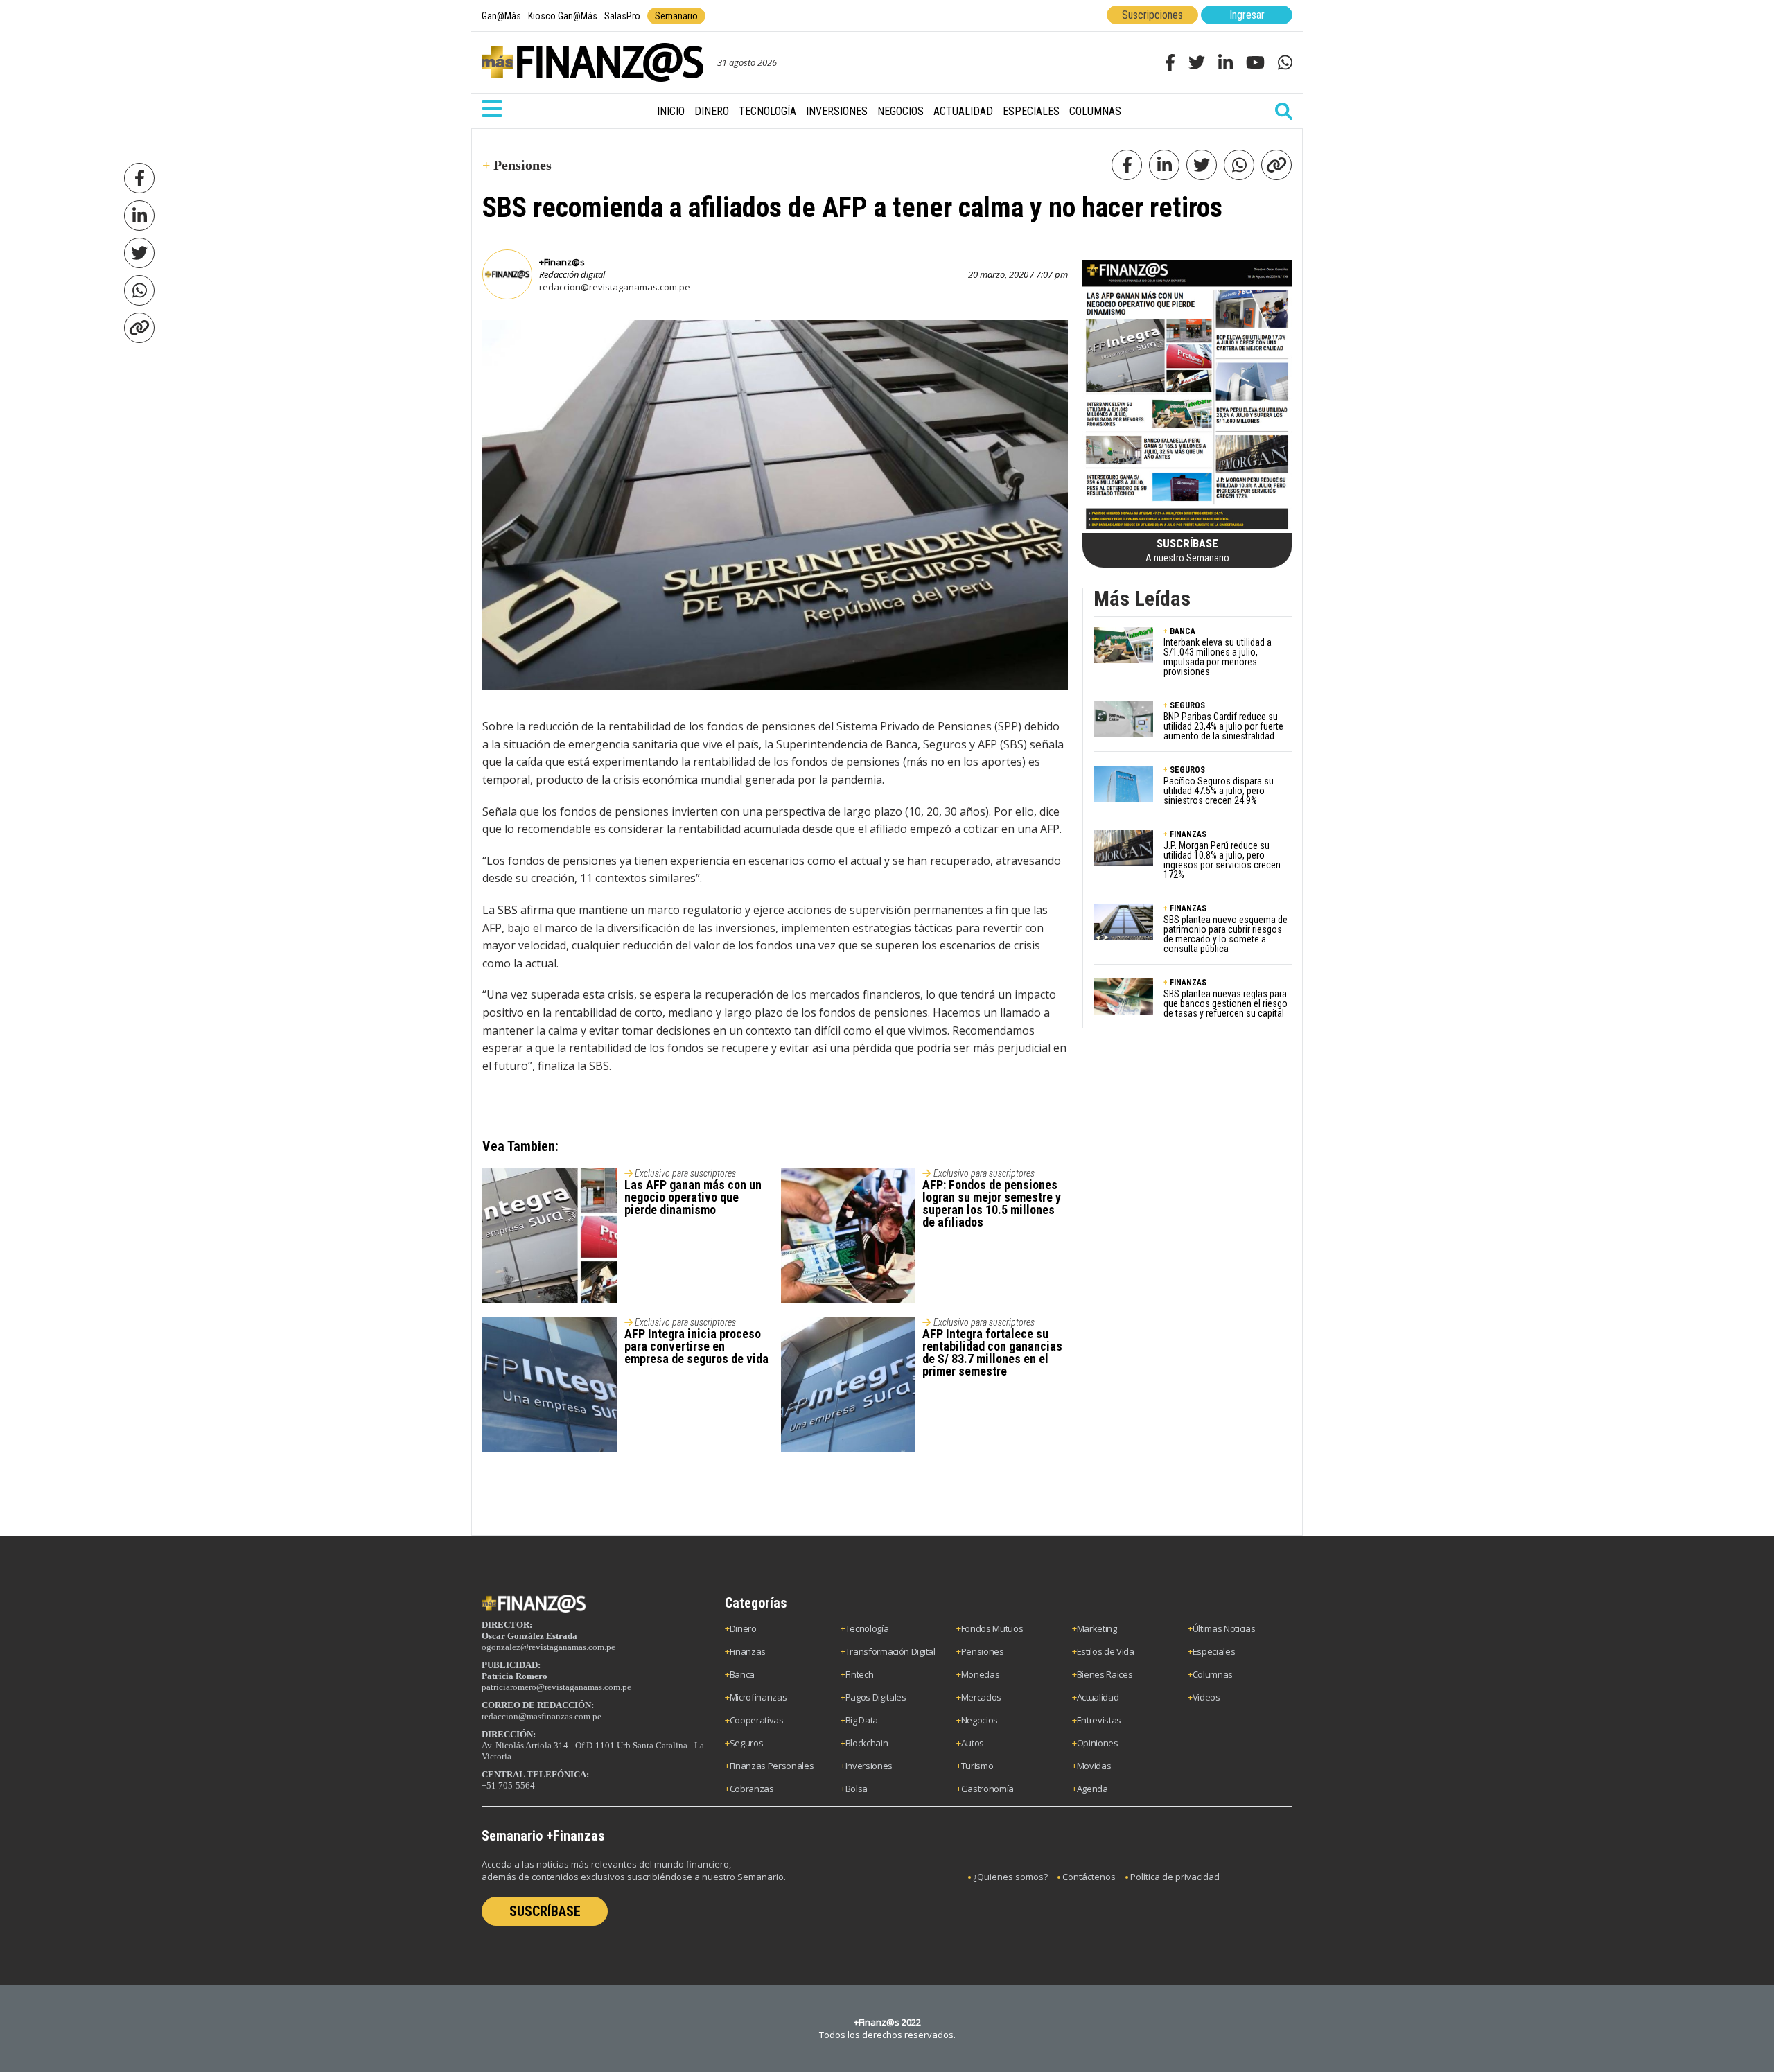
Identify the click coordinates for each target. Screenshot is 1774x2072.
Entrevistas (1099, 1720)
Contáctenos (1089, 1877)
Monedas (981, 1674)
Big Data (862, 1720)
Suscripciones (1152, 15)
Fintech (860, 1674)
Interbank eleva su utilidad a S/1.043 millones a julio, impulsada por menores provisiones (1218, 657)
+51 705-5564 (508, 1785)
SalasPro (622, 16)
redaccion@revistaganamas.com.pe (615, 287)
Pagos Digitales (876, 1697)
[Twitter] (139, 253)
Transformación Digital (890, 1651)
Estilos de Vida (1106, 1651)
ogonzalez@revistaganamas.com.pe (548, 1647)
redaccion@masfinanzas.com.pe (542, 1716)
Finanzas (748, 1651)
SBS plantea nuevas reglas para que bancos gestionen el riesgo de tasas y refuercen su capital (1226, 1003)
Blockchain (867, 1743)
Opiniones (1098, 1743)
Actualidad (963, 111)
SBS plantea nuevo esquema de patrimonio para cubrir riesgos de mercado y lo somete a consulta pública (1226, 934)
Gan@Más (501, 16)
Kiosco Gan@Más (563, 16)
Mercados (981, 1697)
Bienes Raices (1105, 1674)
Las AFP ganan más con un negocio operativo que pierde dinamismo (693, 1197)
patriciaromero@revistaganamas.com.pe (556, 1687)
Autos (973, 1743)
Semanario (676, 16)
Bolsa (857, 1789)
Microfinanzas (758, 1697)
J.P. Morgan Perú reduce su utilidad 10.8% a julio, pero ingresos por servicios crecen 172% (1222, 860)
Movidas (1094, 1766)
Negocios (901, 111)
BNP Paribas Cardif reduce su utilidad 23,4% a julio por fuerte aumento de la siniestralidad (1223, 726)
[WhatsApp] (139, 290)
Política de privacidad (1175, 1877)
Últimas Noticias (1224, 1628)
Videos (1206, 1697)
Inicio (671, 111)
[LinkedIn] (139, 216)
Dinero (712, 111)
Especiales (1031, 111)
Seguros (747, 1743)
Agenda (1092, 1789)
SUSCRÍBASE (545, 1911)
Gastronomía (987, 1789)
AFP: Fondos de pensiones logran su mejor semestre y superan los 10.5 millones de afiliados (992, 1203)
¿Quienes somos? (1010, 1877)
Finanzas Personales (772, 1766)
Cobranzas (752, 1789)
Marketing (1097, 1628)
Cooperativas (757, 1720)
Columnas (1095, 111)
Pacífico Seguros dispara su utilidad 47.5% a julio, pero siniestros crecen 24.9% (1219, 791)
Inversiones (837, 111)
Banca (742, 1674)
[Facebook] (139, 178)
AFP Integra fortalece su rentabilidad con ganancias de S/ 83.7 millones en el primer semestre (992, 1352)
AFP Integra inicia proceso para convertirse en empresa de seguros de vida (696, 1346)
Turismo (977, 1766)
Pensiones (983, 1651)
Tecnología (767, 111)
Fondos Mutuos (992, 1628)
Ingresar (1247, 15)
